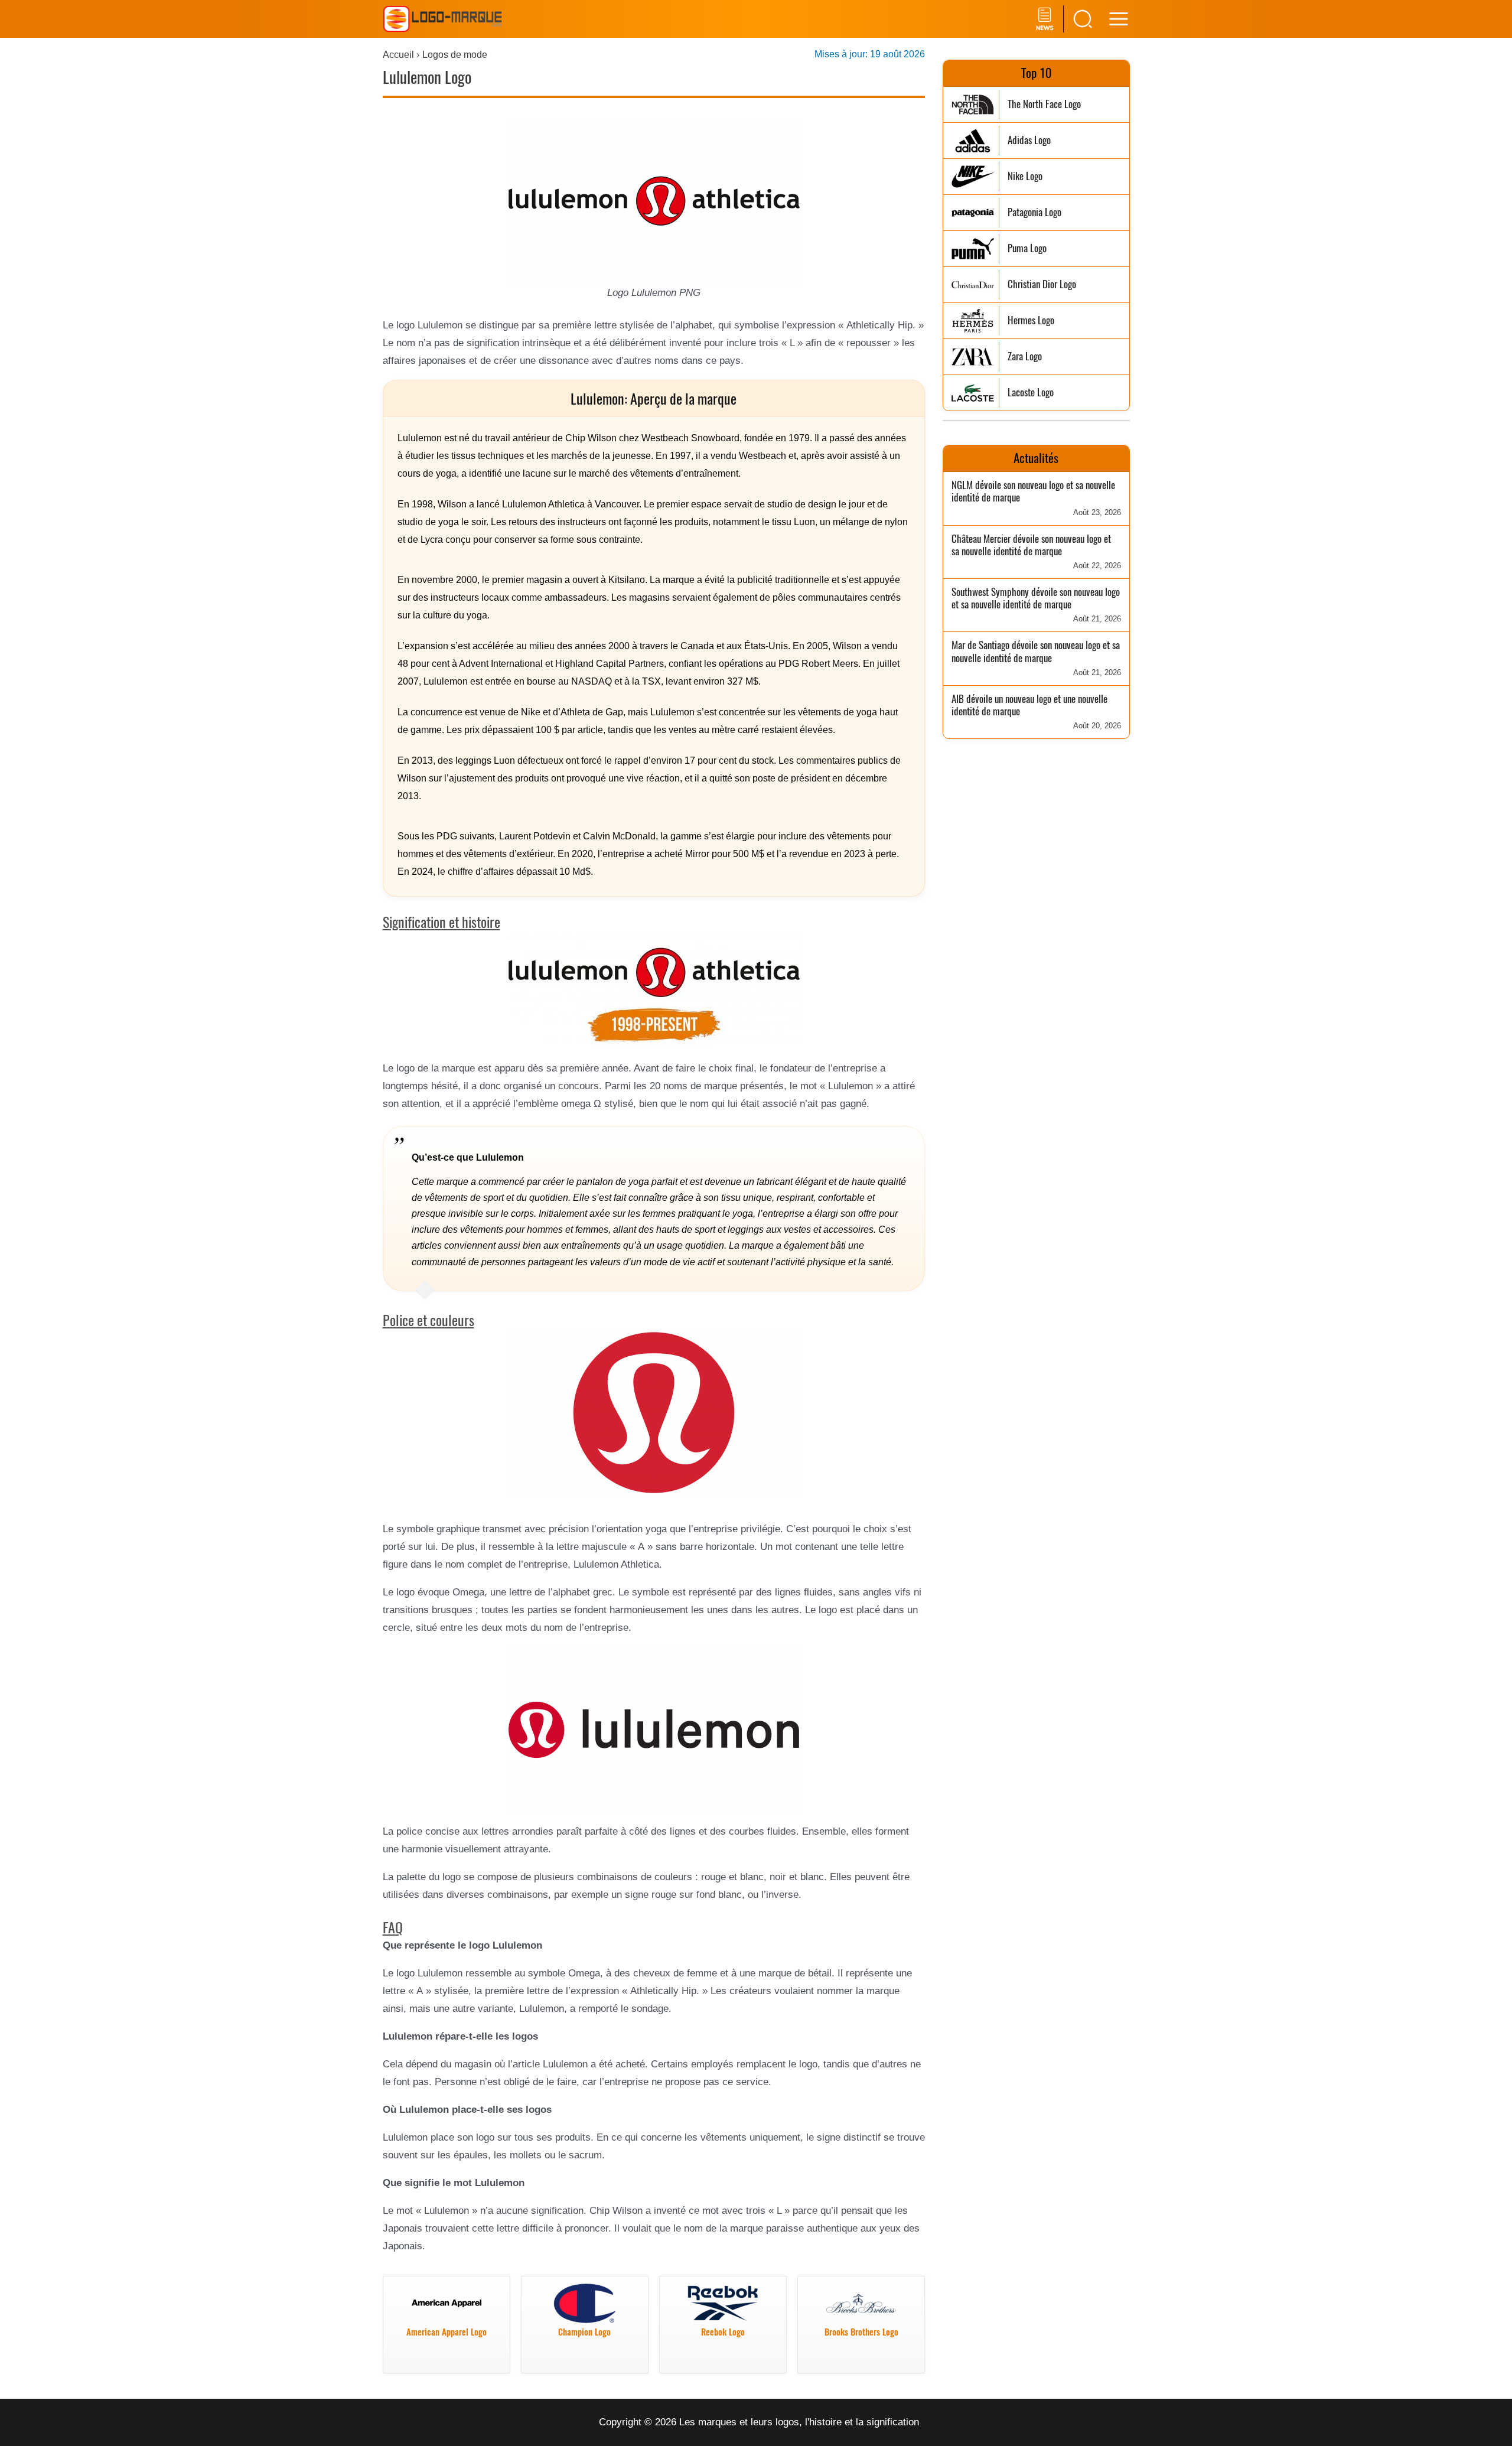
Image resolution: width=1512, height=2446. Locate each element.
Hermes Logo (1031, 320)
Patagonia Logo (1034, 212)
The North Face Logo (1044, 104)
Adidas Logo (1029, 140)
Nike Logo (1025, 176)
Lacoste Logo (1031, 393)
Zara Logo (1025, 356)
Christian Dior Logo (1042, 284)
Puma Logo (1027, 248)
